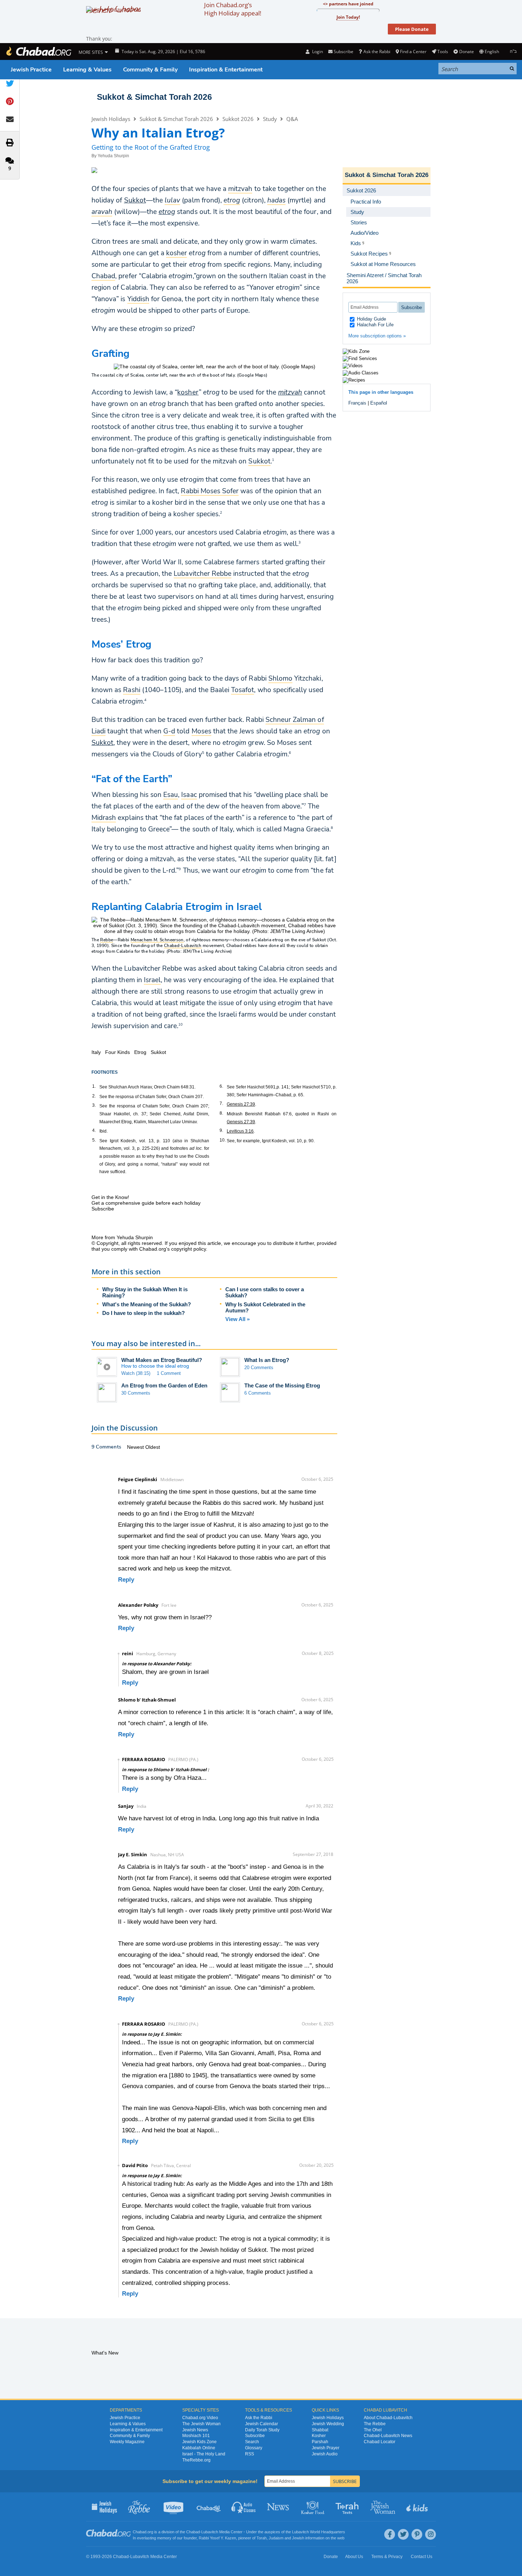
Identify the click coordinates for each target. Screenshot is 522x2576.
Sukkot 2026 (238, 119)
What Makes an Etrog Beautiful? (162, 1360)
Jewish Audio (325, 2454)
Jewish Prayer (326, 2448)
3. (94, 1105)
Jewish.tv (174, 2507)
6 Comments (258, 1393)
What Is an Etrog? (267, 1360)
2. (94, 1096)
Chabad (234, 946)
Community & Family (150, 70)
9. (221, 1130)
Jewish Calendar (262, 2424)
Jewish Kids (418, 2507)
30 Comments (136, 1393)
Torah (262, 2538)
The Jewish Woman (201, 2424)
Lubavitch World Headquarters (319, 2532)
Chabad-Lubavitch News (388, 2436)
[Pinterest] (417, 2534)
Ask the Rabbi (377, 52)
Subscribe (255, 2436)
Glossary (254, 2448)
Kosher (319, 2436)
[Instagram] (431, 2534)
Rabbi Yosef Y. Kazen (217, 2538)
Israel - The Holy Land (204, 2454)
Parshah (320, 2442)
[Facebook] (390, 2534)
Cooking (313, 2507)
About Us (354, 2557)
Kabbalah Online (199, 2448)
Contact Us (422, 2557)
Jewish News (195, 2430)
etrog (167, 212)
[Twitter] (403, 2534)
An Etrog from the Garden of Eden (164, 1385)
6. (221, 1086)
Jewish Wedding (328, 2424)
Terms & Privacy (387, 2557)
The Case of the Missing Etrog (282, 1385)
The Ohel (373, 2430)
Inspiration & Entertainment (226, 70)
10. (223, 1140)
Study (270, 119)
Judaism (276, 2538)
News (279, 2507)
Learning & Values (87, 70)
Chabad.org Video (200, 2418)
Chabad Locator (380, 2442)
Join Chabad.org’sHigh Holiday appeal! (233, 9)
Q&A (292, 119)
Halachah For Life (375, 325)
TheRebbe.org (196, 2460)
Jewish (298, 2538)
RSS (250, 2454)
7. (221, 1103)
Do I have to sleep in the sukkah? (144, 1313)
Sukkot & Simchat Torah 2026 (154, 97)
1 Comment (169, 1373)
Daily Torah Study (262, 2430)
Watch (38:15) (136, 1373)
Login (317, 52)
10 (180, 1024)
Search (252, 2442)
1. (94, 1086)
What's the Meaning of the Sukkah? (147, 1304)
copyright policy (189, 1249)
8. (221, 1113)
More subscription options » (377, 336)
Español (379, 403)
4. (94, 1130)
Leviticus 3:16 (240, 1131)
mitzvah (290, 392)
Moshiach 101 (196, 2436)
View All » (238, 1319)
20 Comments (259, 1368)
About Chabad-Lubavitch (388, 2418)
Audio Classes (244, 2507)
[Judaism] (38, 52)
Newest (136, 1447)
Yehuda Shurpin (113, 156)
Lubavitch (210, 2532)
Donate (466, 52)
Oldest (153, 1447)
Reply (126, 1580)
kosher (188, 392)
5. (94, 1140)
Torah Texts (348, 2507)
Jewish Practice (31, 70)
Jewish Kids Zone (199, 2442)
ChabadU (209, 2507)
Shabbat (320, 2430)
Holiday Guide (371, 319)
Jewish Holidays (111, 119)
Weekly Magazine (127, 2442)
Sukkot (135, 200)
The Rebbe (375, 2424)
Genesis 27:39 (241, 1104)
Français (357, 403)
